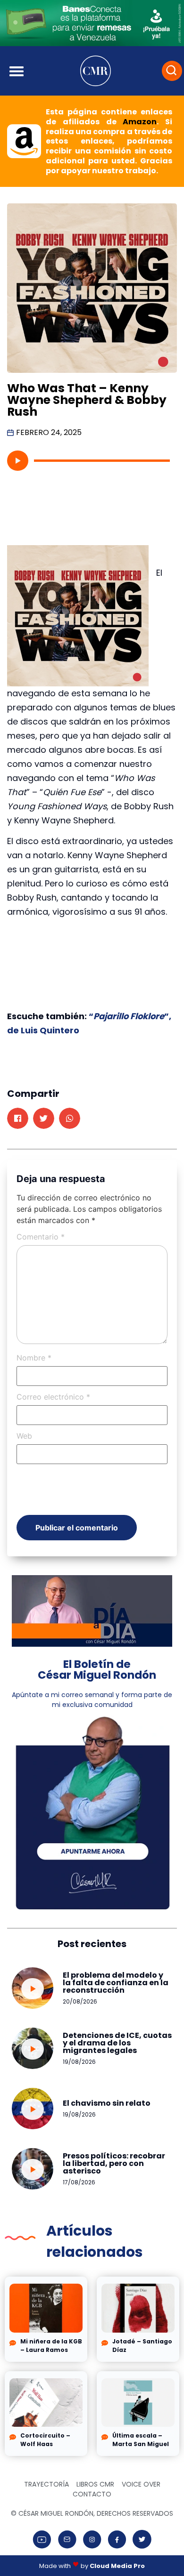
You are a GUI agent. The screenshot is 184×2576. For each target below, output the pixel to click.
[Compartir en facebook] (18, 1118)
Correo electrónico (53, 1397)
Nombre (34, 1358)
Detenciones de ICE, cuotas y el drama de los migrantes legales (117, 2043)
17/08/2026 (79, 2182)
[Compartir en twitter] (44, 1118)
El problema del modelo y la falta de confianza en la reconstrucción (116, 1983)
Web (24, 1436)
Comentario (41, 1237)
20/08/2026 (80, 2001)
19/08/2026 (79, 2062)
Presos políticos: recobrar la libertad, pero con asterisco (114, 2163)
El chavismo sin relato (107, 2103)
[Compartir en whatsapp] (70, 1118)
